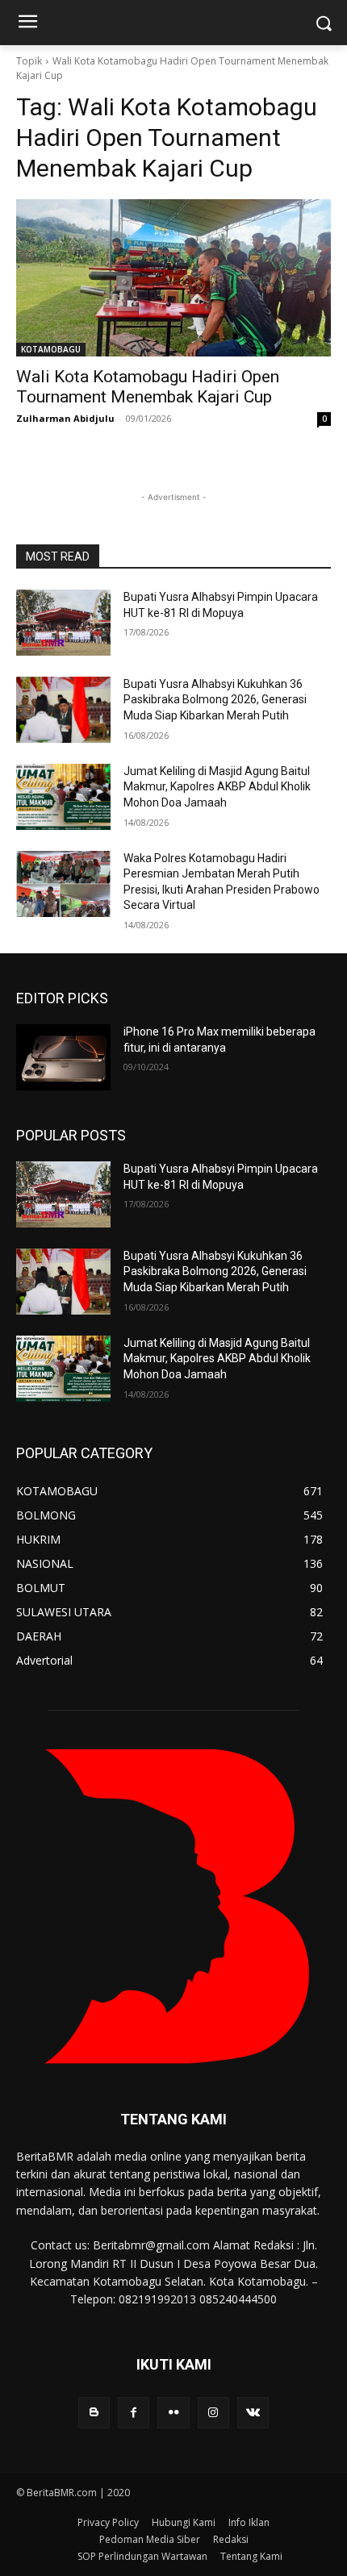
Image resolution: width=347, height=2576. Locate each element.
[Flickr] (173, 2413)
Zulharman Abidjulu (65, 418)
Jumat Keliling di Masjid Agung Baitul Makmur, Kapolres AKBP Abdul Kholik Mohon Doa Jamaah (217, 787)
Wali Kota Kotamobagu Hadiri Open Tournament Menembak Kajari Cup (148, 387)
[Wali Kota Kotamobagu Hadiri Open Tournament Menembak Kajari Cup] (173, 278)
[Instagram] (213, 2413)
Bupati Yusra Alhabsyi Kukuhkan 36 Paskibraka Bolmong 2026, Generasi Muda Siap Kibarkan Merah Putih (215, 700)
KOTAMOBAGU (51, 349)
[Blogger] (94, 2413)
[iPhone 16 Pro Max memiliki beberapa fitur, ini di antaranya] (63, 1057)
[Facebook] (134, 2413)
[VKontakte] (253, 2413)
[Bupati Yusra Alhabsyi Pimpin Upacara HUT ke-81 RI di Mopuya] (63, 623)
